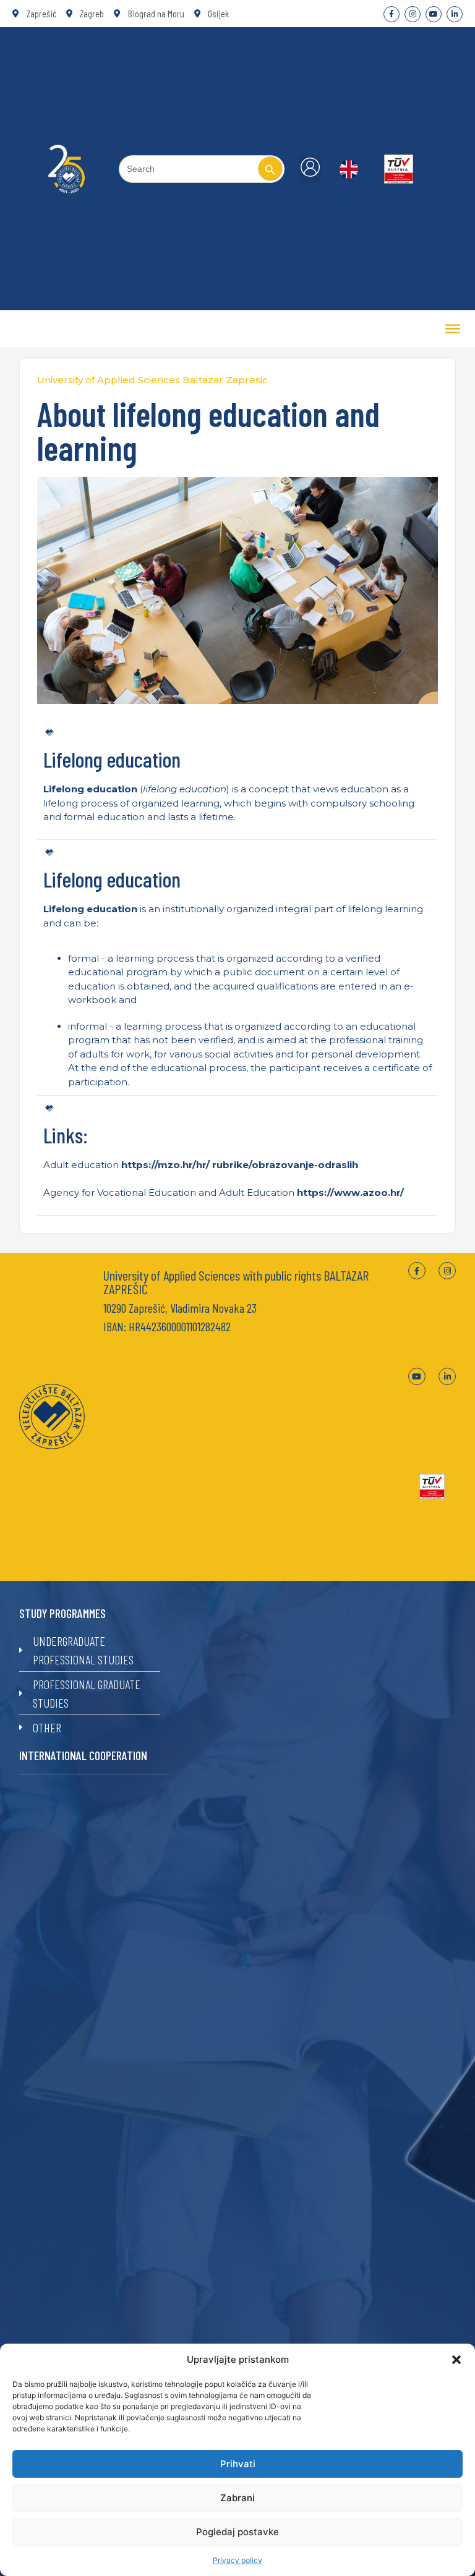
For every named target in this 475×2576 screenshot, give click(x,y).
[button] (456, 2360)
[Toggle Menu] (453, 329)
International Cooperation (83, 1755)
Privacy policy (237, 2560)
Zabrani (237, 2498)
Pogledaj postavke (237, 2532)
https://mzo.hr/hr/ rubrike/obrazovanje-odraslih (240, 1165)
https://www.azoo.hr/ (350, 1193)
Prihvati (238, 2464)
